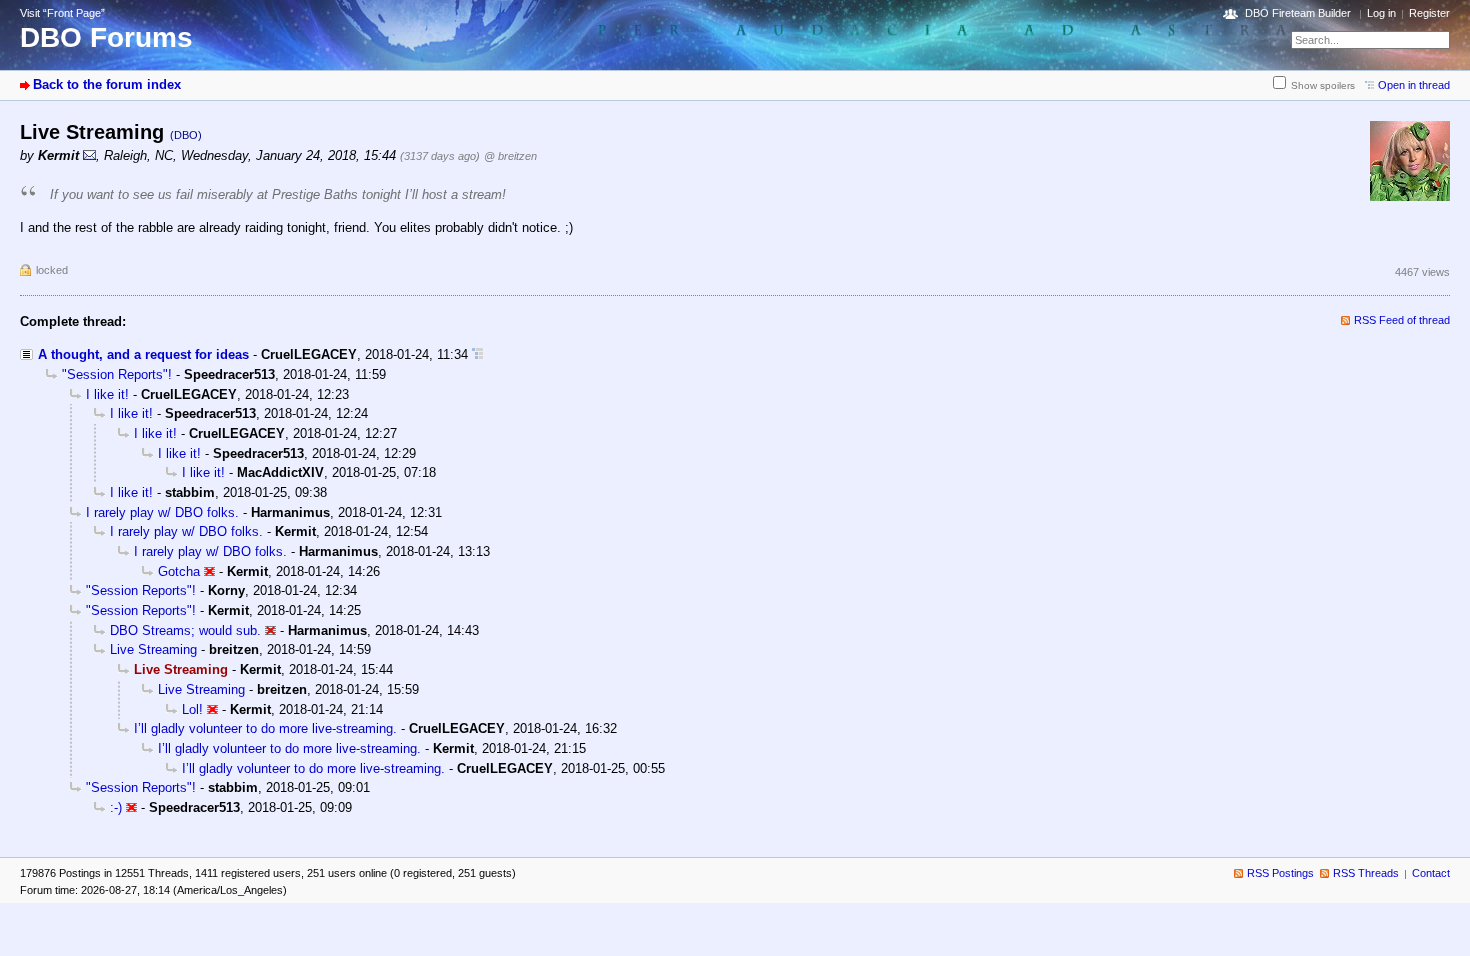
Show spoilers (1323, 85)
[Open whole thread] (477, 354)
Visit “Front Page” (62, 13)
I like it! (107, 394)
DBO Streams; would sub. (185, 630)
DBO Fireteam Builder (1298, 13)
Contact (1431, 873)
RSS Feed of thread (1402, 320)
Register (1429, 13)
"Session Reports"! (117, 374)
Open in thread (1414, 85)
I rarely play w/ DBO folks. (162, 512)
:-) (116, 807)
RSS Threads (1366, 873)
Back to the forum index (107, 84)
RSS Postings (1280, 873)
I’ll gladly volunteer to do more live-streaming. (265, 728)
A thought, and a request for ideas (143, 354)
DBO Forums (106, 37)
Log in (1381, 13)
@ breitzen (510, 156)
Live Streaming (153, 649)
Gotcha (179, 571)
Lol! (192, 709)
